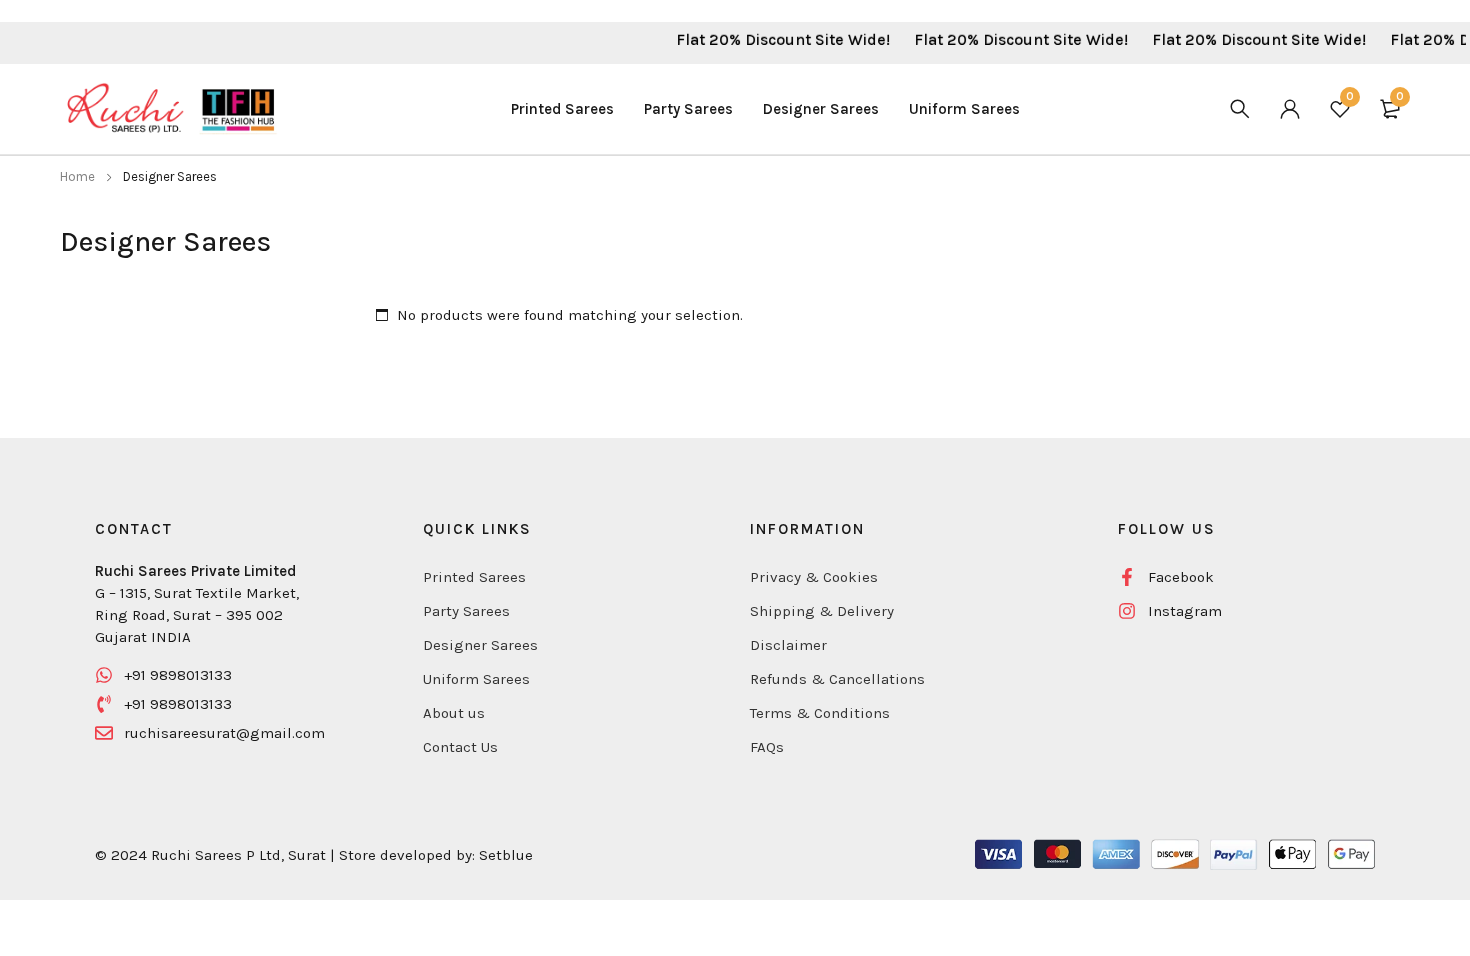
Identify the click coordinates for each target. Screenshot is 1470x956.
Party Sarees (466, 611)
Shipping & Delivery (822, 611)
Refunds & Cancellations (837, 679)
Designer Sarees (480, 645)
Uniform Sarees (476, 679)
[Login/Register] (1290, 109)
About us (454, 713)
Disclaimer (788, 645)
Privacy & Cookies (814, 577)
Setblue (506, 855)
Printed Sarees (474, 577)
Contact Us (460, 747)
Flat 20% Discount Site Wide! (767, 39)
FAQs (767, 747)
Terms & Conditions (820, 713)
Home (77, 176)
